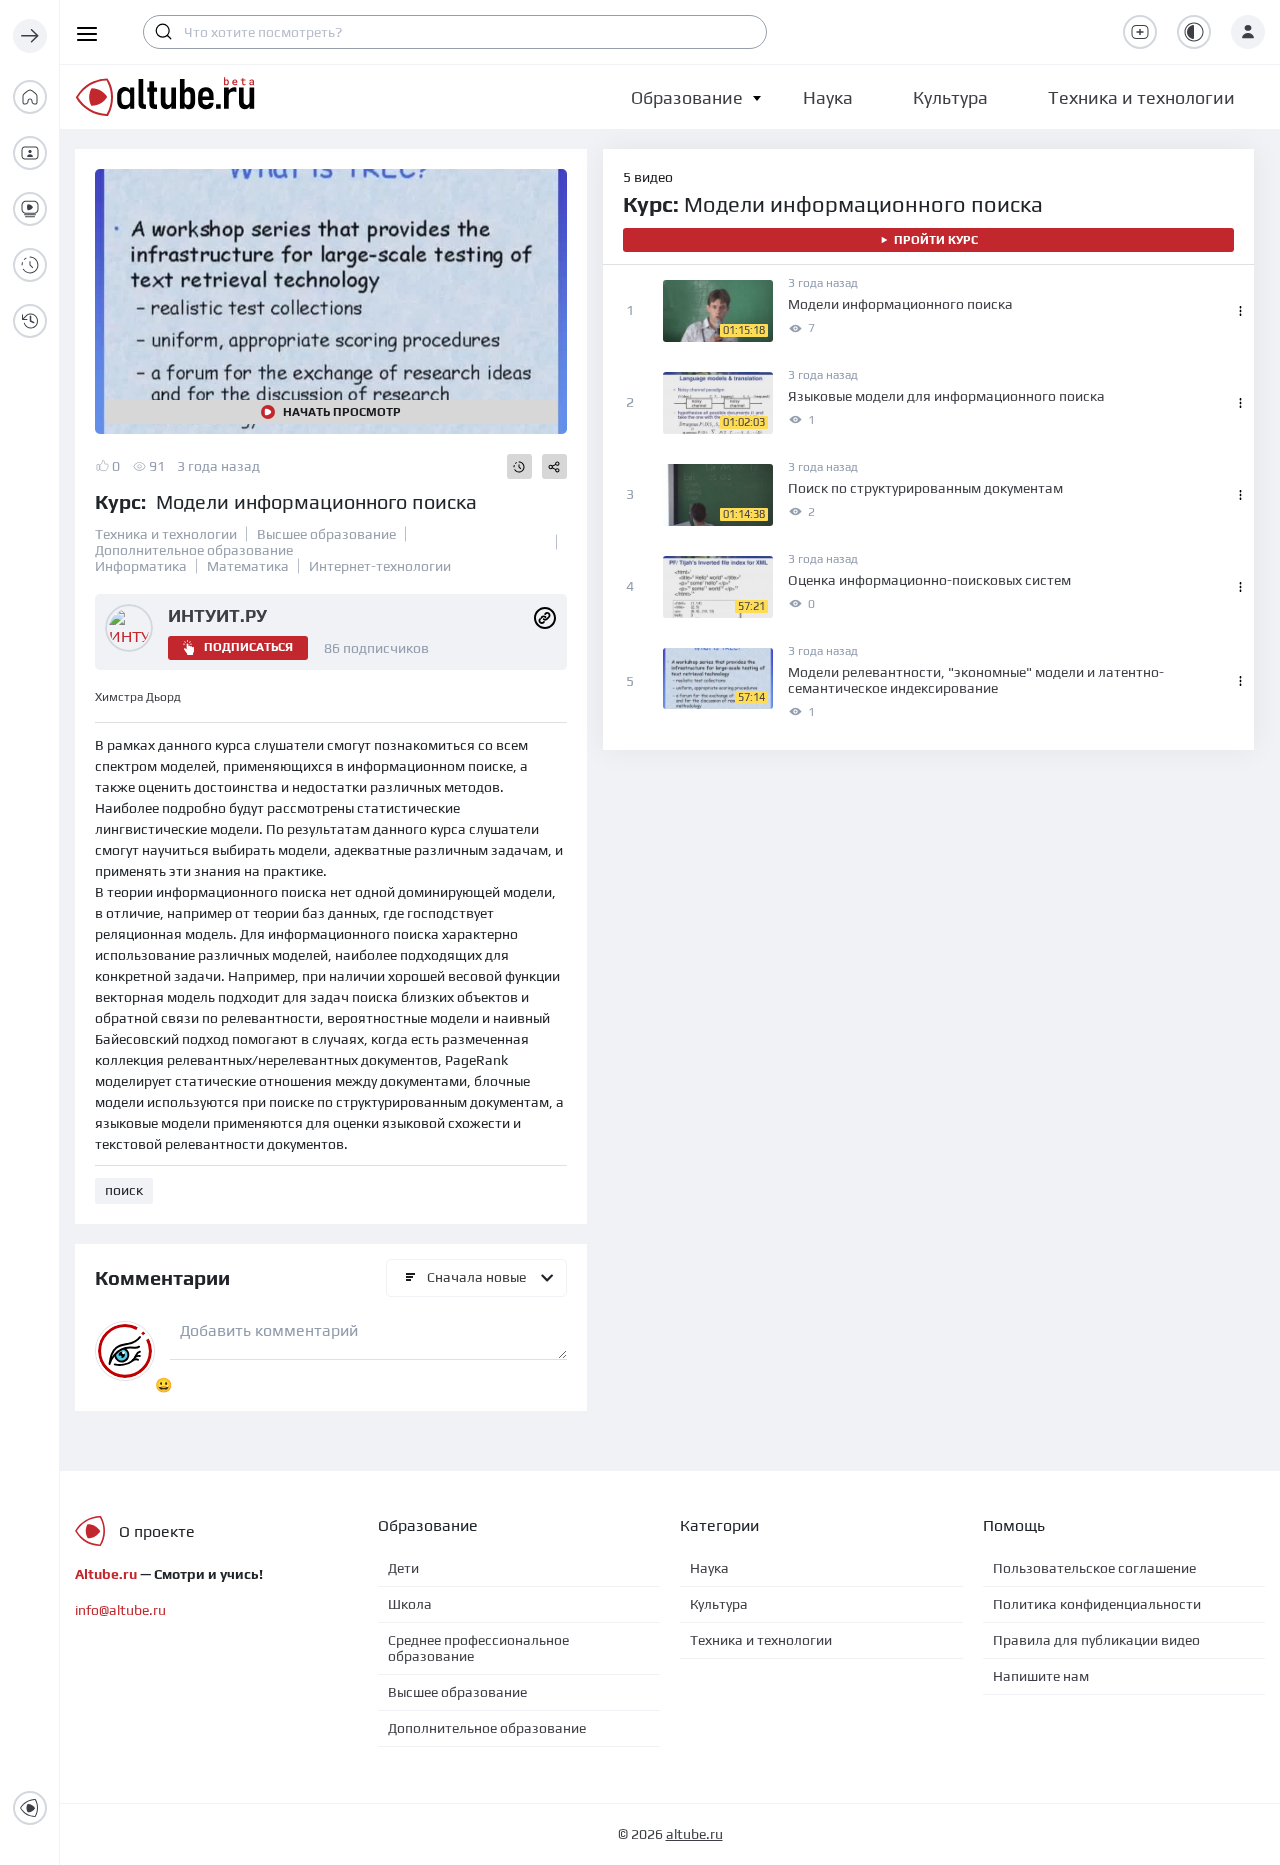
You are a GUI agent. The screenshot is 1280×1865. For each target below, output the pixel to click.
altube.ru (694, 1834)
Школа (410, 1604)
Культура (719, 1604)
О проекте (157, 1531)
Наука (709, 1568)
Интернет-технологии (380, 566)
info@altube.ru (120, 1610)
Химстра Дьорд (138, 697)
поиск (124, 1190)
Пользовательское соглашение (1094, 1568)
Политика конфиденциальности (1097, 1604)
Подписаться (248, 647)
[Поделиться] (554, 466)
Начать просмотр (342, 412)
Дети (403, 1568)
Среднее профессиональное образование (478, 1648)
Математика (248, 566)
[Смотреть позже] (519, 466)
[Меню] (30, 36)
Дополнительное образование (194, 550)
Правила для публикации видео (1096, 1640)
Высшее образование (326, 534)
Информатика (141, 566)
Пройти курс (936, 240)
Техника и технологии (166, 534)
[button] (687, 97)
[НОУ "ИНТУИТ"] (545, 616)
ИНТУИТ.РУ (217, 615)
